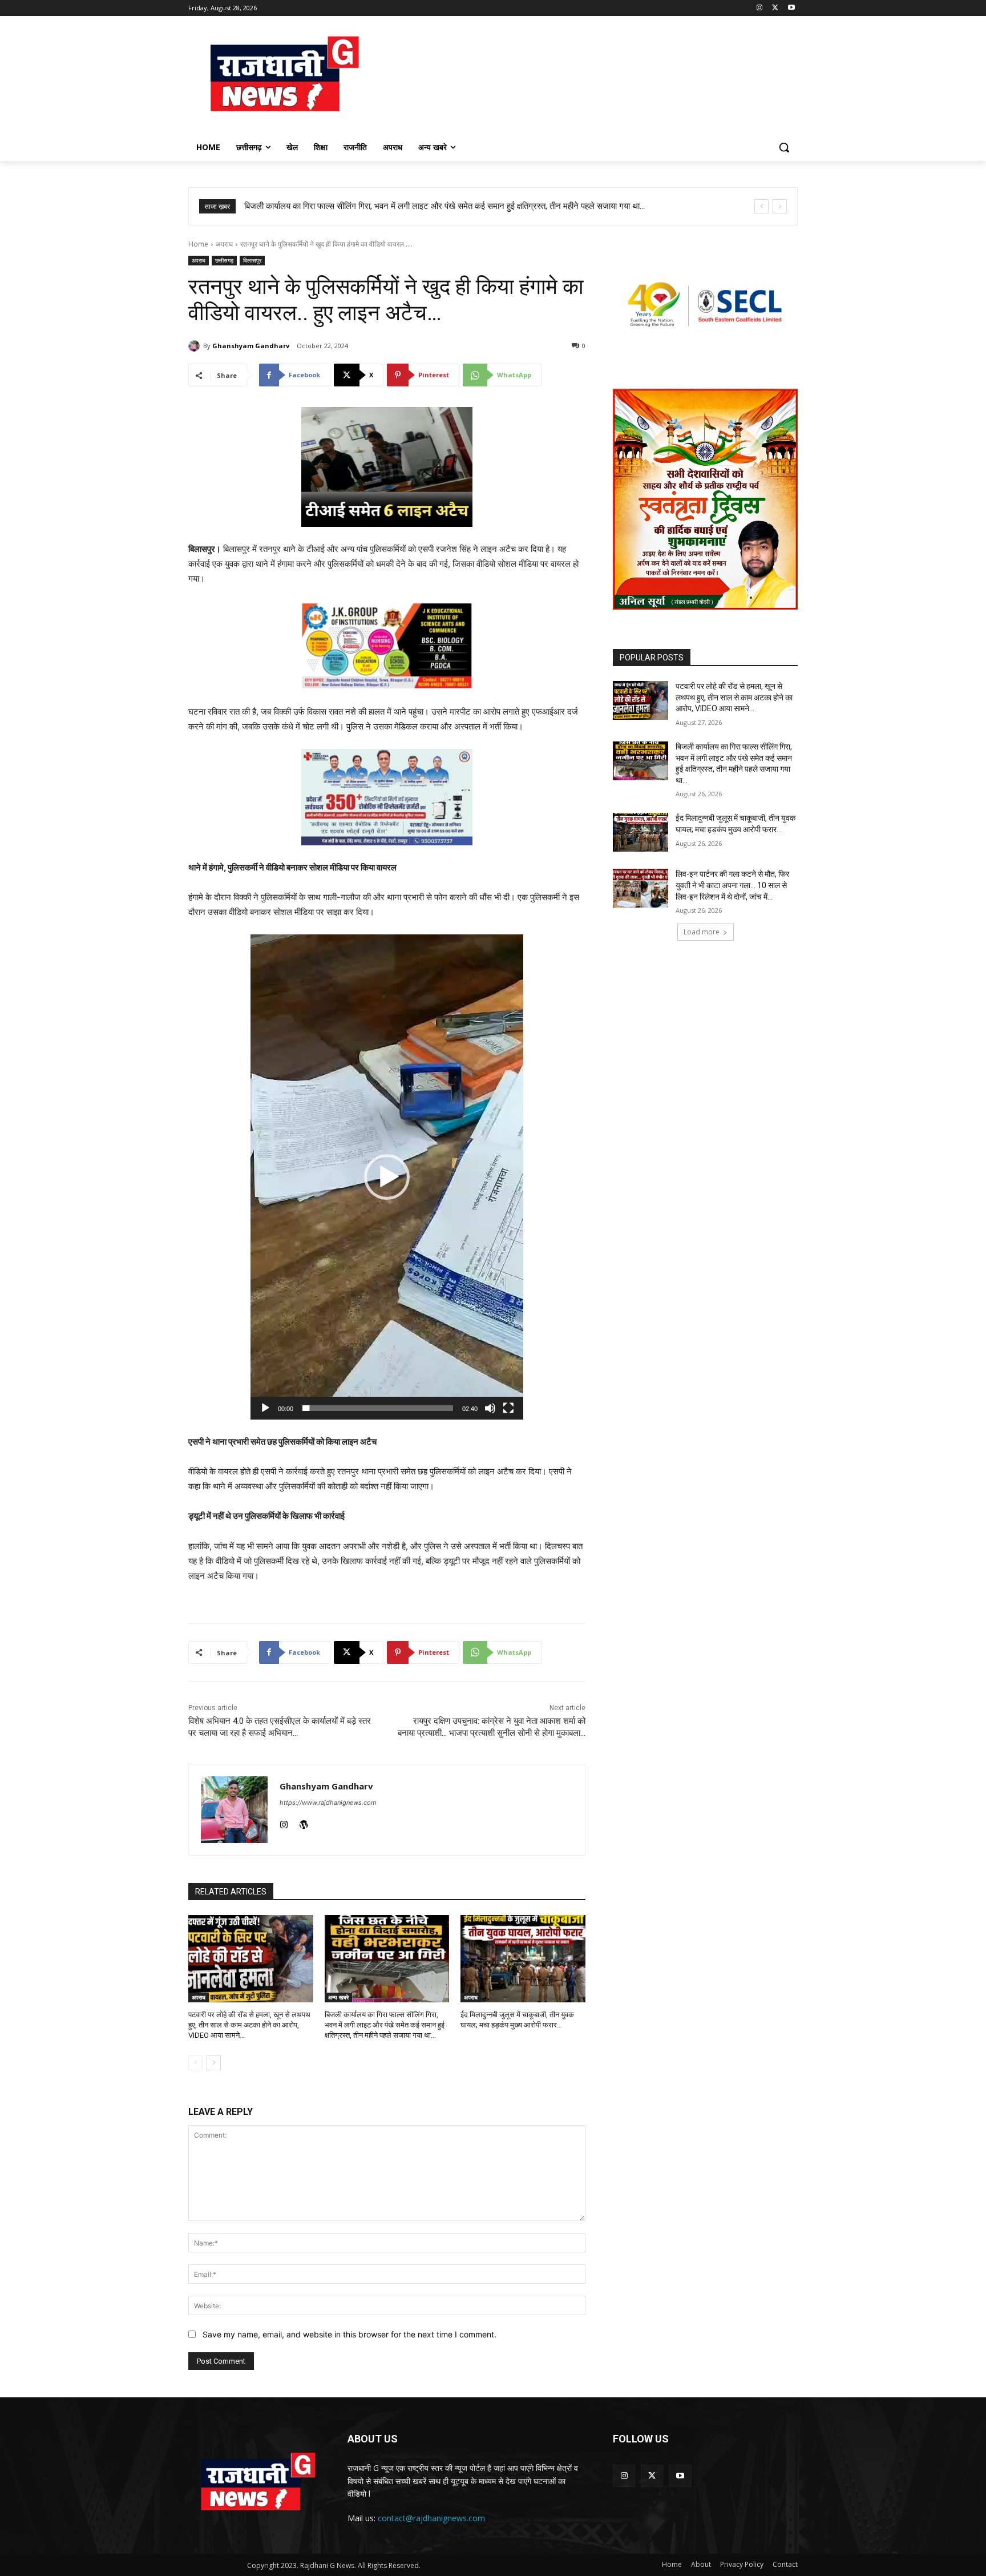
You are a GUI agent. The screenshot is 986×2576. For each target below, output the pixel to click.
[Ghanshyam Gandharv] (196, 346)
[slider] (378, 1408)
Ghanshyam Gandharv (251, 346)
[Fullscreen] (508, 1408)
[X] (775, 8)
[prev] (761, 206)
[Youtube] (791, 8)
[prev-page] (195, 2063)
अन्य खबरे (338, 1997)
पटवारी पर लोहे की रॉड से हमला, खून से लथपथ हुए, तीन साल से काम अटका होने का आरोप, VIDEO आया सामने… (249, 2025)
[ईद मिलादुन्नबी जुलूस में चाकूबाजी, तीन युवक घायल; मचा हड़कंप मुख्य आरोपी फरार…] (523, 1959)
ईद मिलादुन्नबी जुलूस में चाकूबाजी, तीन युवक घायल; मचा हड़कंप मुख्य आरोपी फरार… (368, 206)
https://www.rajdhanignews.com (328, 1803)
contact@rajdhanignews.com (431, 2518)
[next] (780, 206)
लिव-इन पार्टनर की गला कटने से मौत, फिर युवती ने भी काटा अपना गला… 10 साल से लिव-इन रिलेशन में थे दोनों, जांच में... (732, 885)
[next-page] (214, 2063)
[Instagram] (760, 8)
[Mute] (490, 1408)
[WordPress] (304, 1822)
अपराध (224, 244)
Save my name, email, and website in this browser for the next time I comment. (349, 2334)
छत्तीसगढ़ (224, 260)
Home (198, 244)
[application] (387, 1177)
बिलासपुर (252, 260)
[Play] (265, 1408)
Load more (702, 932)
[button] (784, 147)
